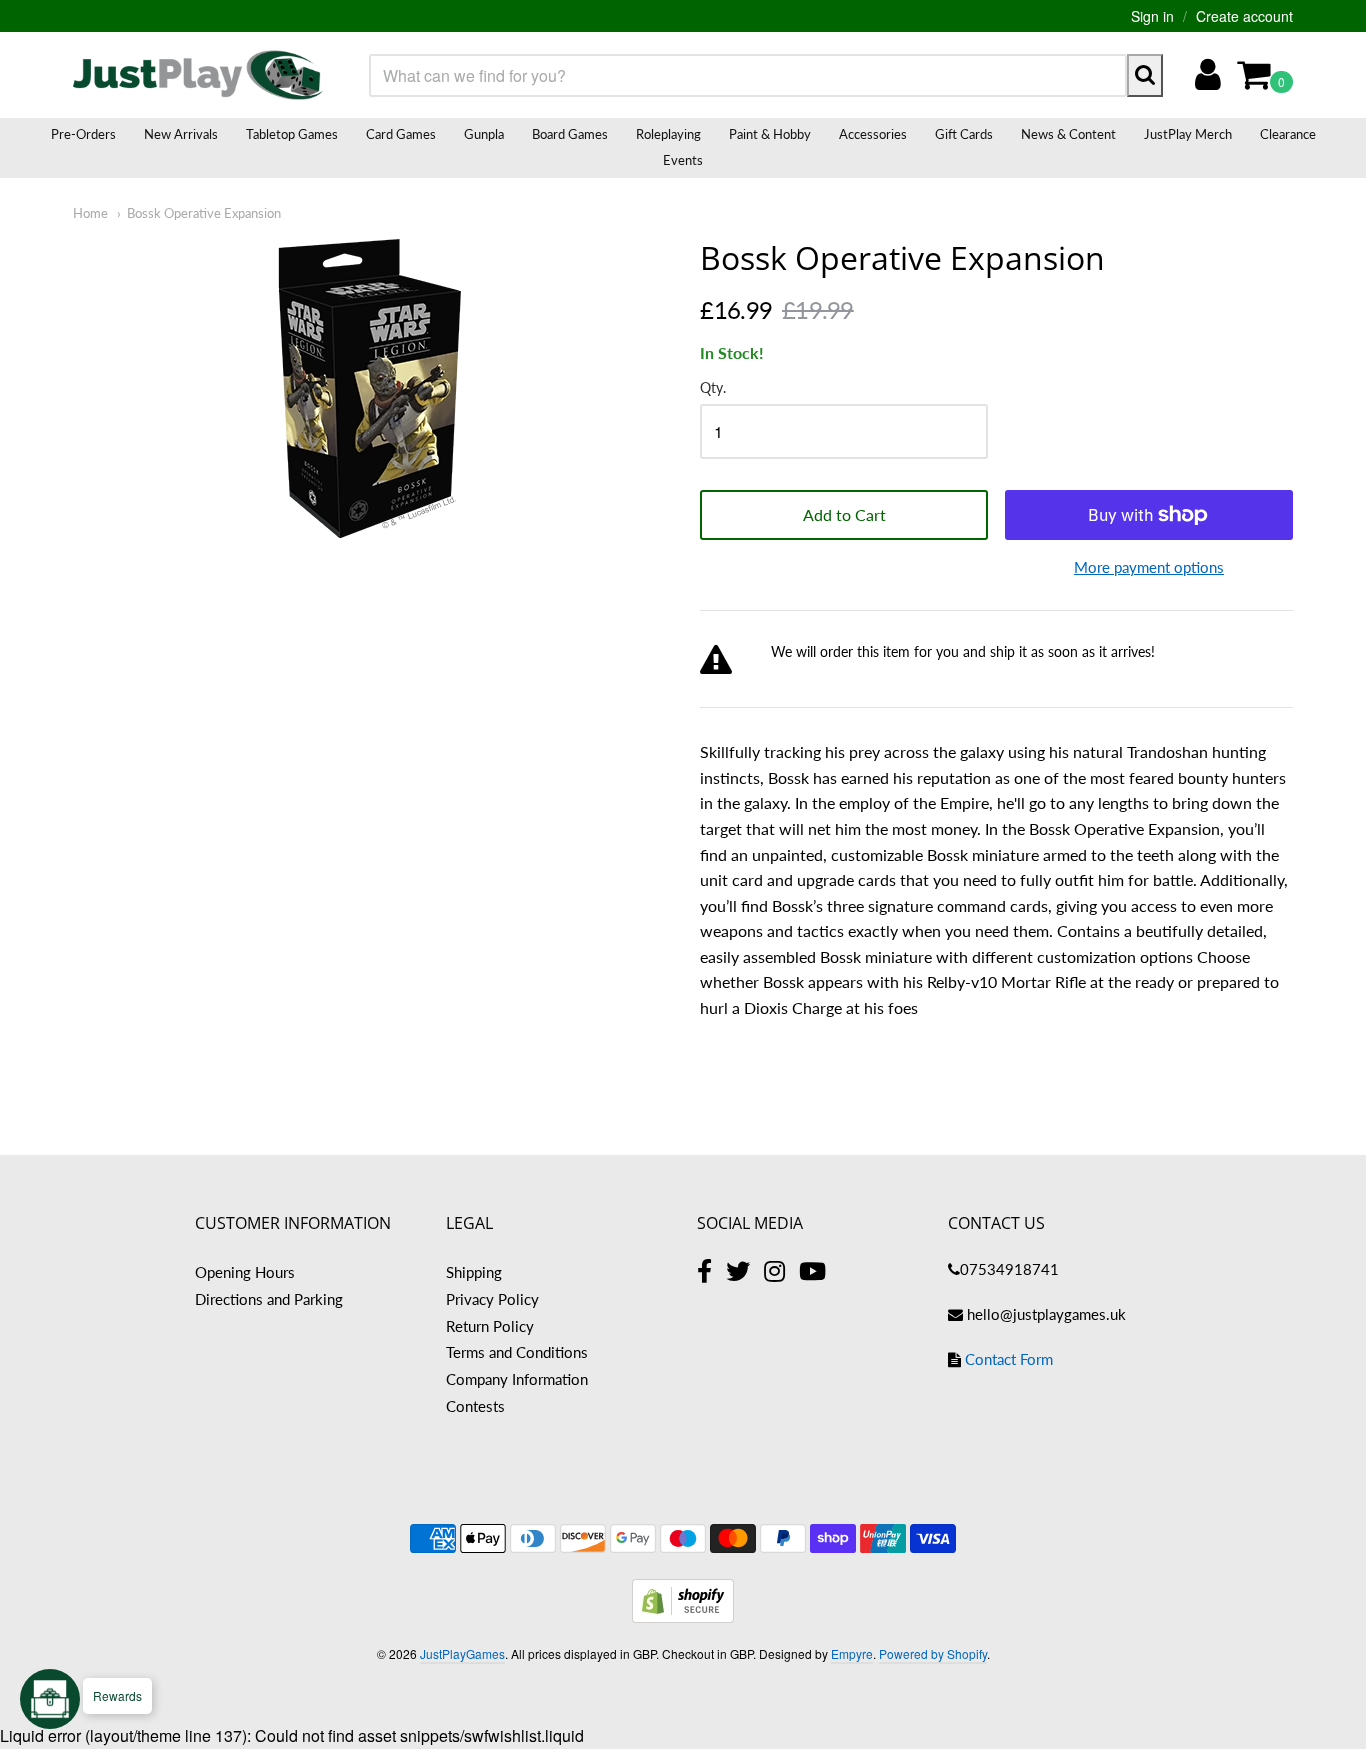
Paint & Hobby (770, 134)
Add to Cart (844, 514)
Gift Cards (964, 134)
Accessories (873, 134)
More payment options (1149, 567)
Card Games (401, 134)
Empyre (852, 1653)
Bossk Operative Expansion (204, 213)
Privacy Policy (492, 1299)
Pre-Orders (83, 134)
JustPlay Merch (1188, 134)
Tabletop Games (292, 134)
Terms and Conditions (517, 1352)
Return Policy (490, 1326)
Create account (1244, 16)
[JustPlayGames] (198, 75)
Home (90, 213)
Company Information (517, 1379)
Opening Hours (245, 1272)
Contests (475, 1406)
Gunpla (484, 134)
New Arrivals (181, 134)
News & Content (1068, 134)
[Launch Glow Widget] (50, 1699)
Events (683, 160)
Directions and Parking (269, 1299)
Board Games (570, 134)
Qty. (713, 388)
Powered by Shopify (933, 1653)
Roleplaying (668, 134)
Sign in (1152, 16)
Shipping (474, 1272)
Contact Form (1009, 1359)
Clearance (1288, 134)
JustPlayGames (462, 1653)
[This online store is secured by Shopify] (683, 1616)
